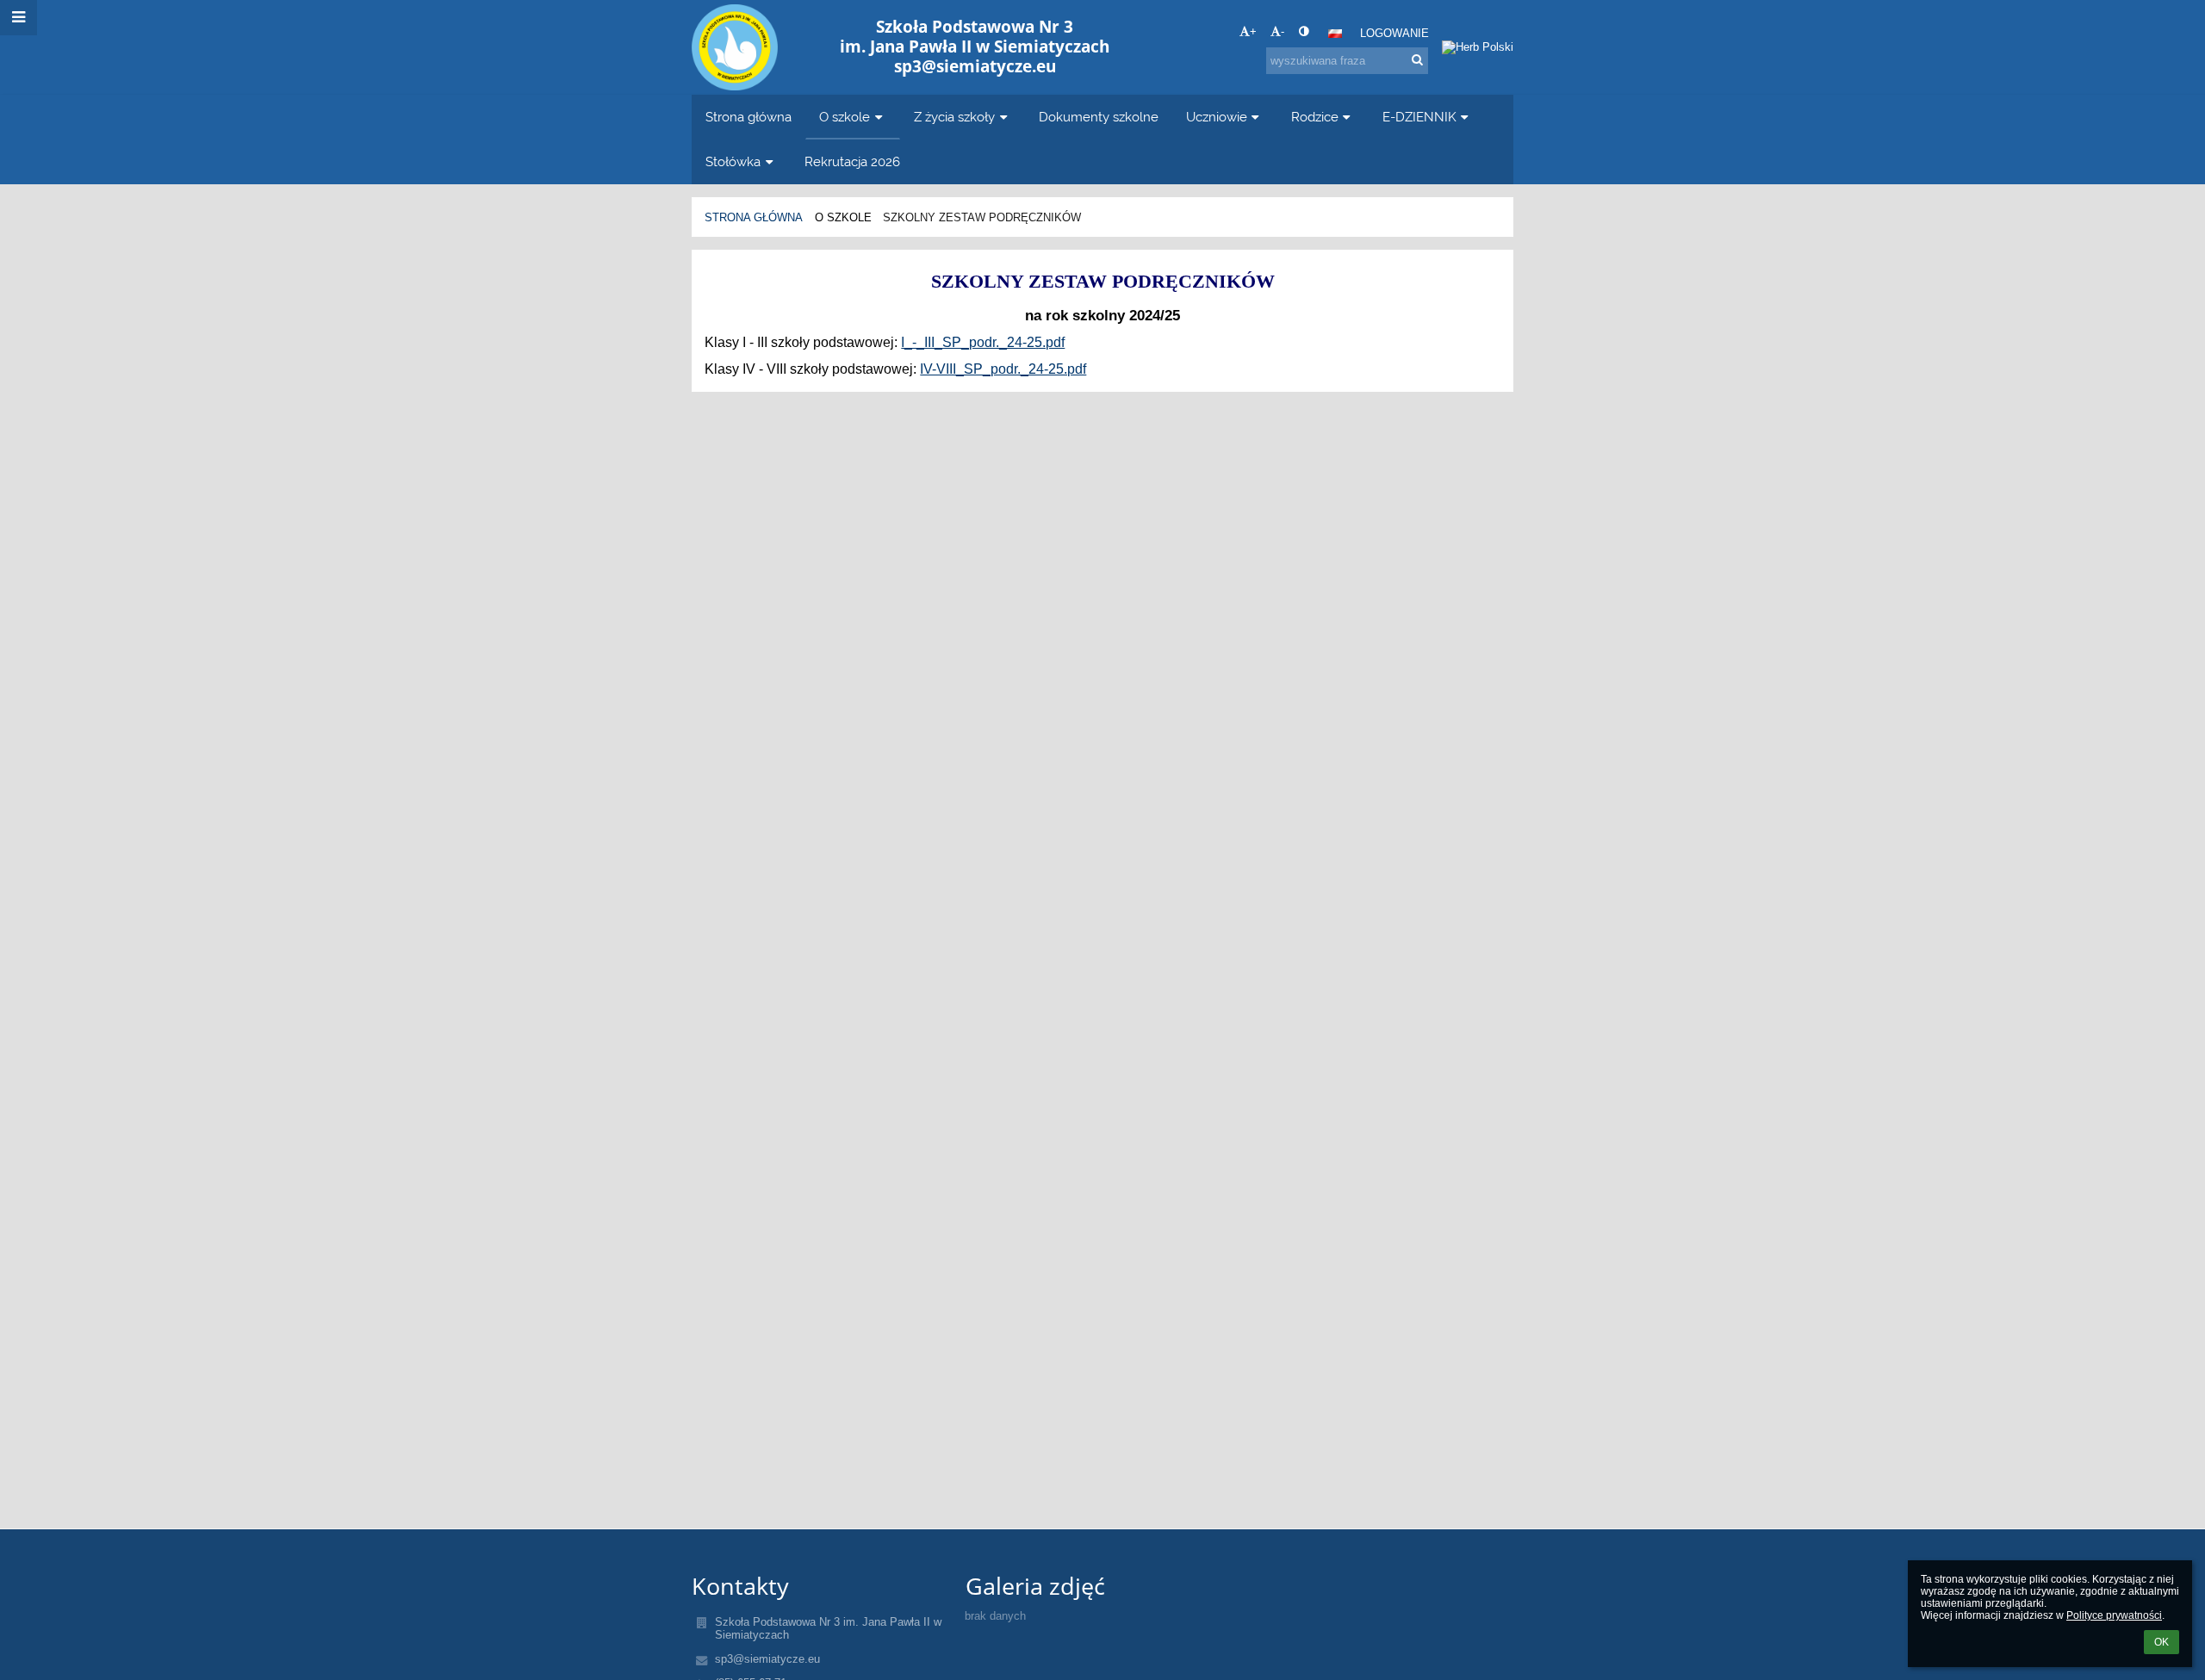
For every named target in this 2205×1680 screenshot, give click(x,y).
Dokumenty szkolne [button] (1099, 117)
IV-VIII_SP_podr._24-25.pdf (1003, 369)
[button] (1304, 31)
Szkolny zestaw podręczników (982, 217)
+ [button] (1253, 31)
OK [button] (2162, 1642)
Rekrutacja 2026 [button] (852, 161)
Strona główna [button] (748, 117)
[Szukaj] (1417, 60)
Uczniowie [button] (1217, 117)
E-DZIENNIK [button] (1419, 117)
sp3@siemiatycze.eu (767, 1659)
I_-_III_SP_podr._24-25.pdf (983, 342)
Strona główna (754, 217)
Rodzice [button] (1315, 117)
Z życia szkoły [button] (954, 117)
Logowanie (1394, 33)
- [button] (1283, 31)
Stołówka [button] (733, 161)
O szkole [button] (845, 117)
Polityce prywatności (2114, 1615)
